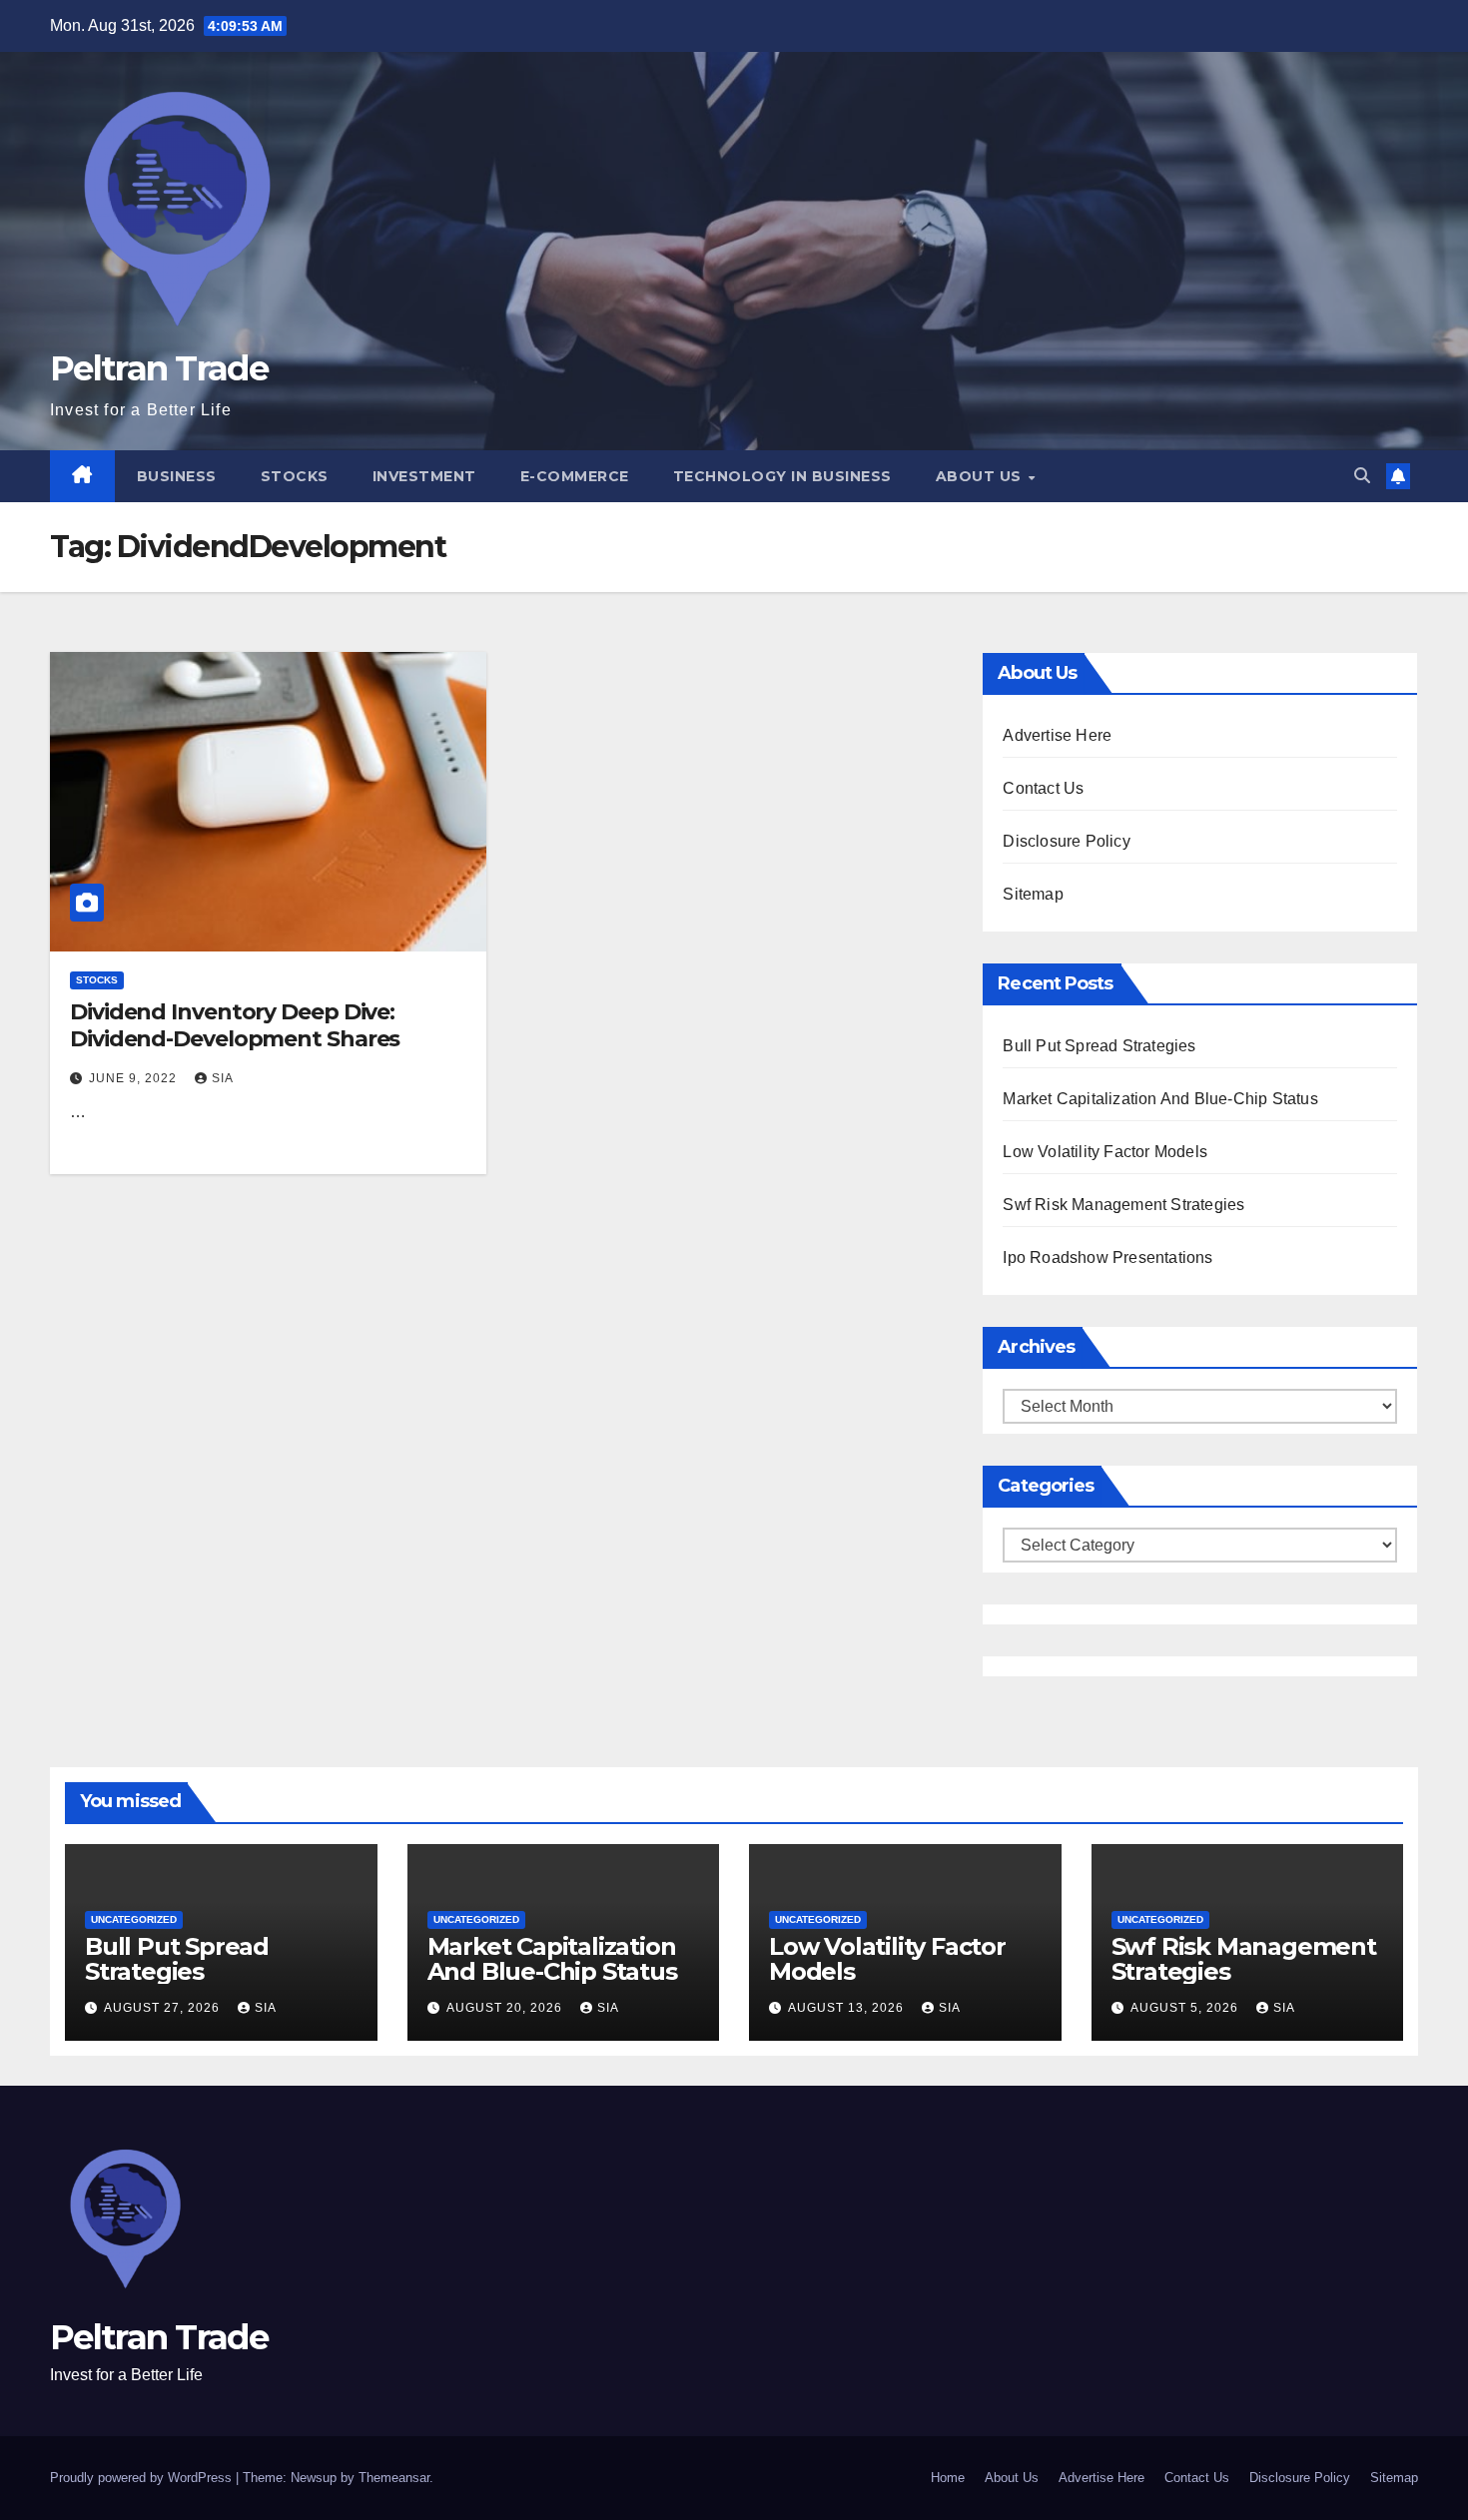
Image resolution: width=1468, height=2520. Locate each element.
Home (948, 2478)
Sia (223, 1078)
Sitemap (1033, 894)
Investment (424, 476)
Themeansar (394, 2478)
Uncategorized (134, 1919)
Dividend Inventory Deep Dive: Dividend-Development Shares (235, 1025)
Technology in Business (782, 476)
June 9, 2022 (135, 1078)
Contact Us (1043, 788)
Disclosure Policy (1066, 841)
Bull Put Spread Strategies (1099, 1046)
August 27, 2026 (164, 2008)
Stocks (295, 476)
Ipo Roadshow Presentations (1107, 1258)
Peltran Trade (159, 368)
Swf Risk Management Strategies (1123, 1205)
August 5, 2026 (1186, 2008)
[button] (1362, 476)
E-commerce (575, 476)
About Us (981, 476)
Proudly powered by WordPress (143, 2478)
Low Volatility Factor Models (1105, 1152)
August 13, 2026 (848, 2008)
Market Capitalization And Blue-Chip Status (1160, 1099)
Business (177, 476)
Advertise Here (1057, 735)
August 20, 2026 (506, 2008)
